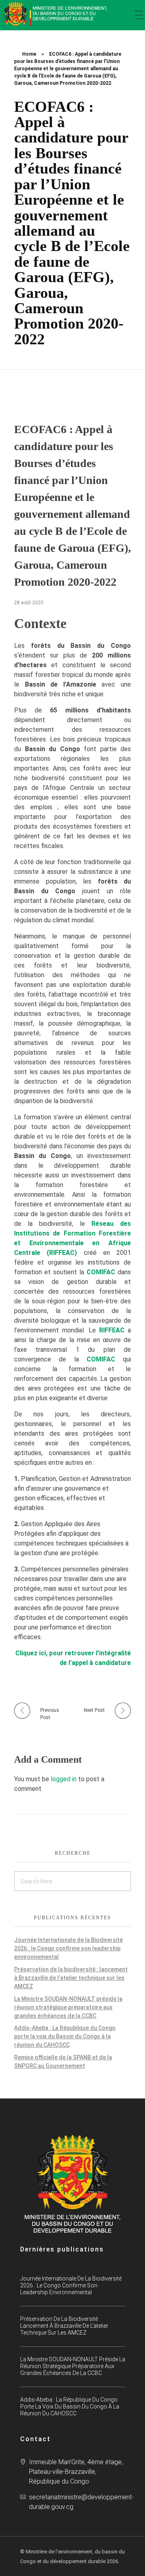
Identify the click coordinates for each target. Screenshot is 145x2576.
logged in (64, 1779)
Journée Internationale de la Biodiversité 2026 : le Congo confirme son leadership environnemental (68, 1948)
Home (29, 54)
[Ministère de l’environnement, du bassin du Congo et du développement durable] (56, 14)
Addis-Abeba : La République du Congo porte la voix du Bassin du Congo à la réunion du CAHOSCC (65, 2036)
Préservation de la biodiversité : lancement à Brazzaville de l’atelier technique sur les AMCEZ (71, 1978)
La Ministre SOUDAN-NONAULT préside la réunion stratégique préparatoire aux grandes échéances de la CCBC (68, 2007)
